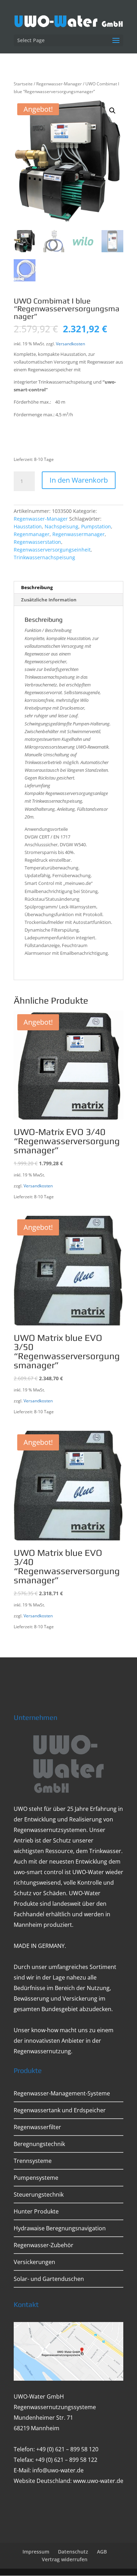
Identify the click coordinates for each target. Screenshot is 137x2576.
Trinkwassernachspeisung (44, 557)
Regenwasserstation (37, 542)
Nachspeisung (61, 526)
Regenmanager (32, 534)
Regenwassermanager (79, 534)
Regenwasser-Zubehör (44, 2245)
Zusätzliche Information (49, 600)
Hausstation (28, 526)
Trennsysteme (33, 2161)
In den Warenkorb (79, 480)
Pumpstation (96, 526)
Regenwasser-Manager (59, 84)
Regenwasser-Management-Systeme (62, 2093)
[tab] (68, 588)
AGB (102, 2552)
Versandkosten (70, 344)
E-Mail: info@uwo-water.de (49, 2470)
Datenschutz (73, 2552)
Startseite (23, 84)
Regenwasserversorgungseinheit (52, 550)
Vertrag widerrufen (65, 2559)
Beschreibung (37, 587)
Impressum (36, 2552)
